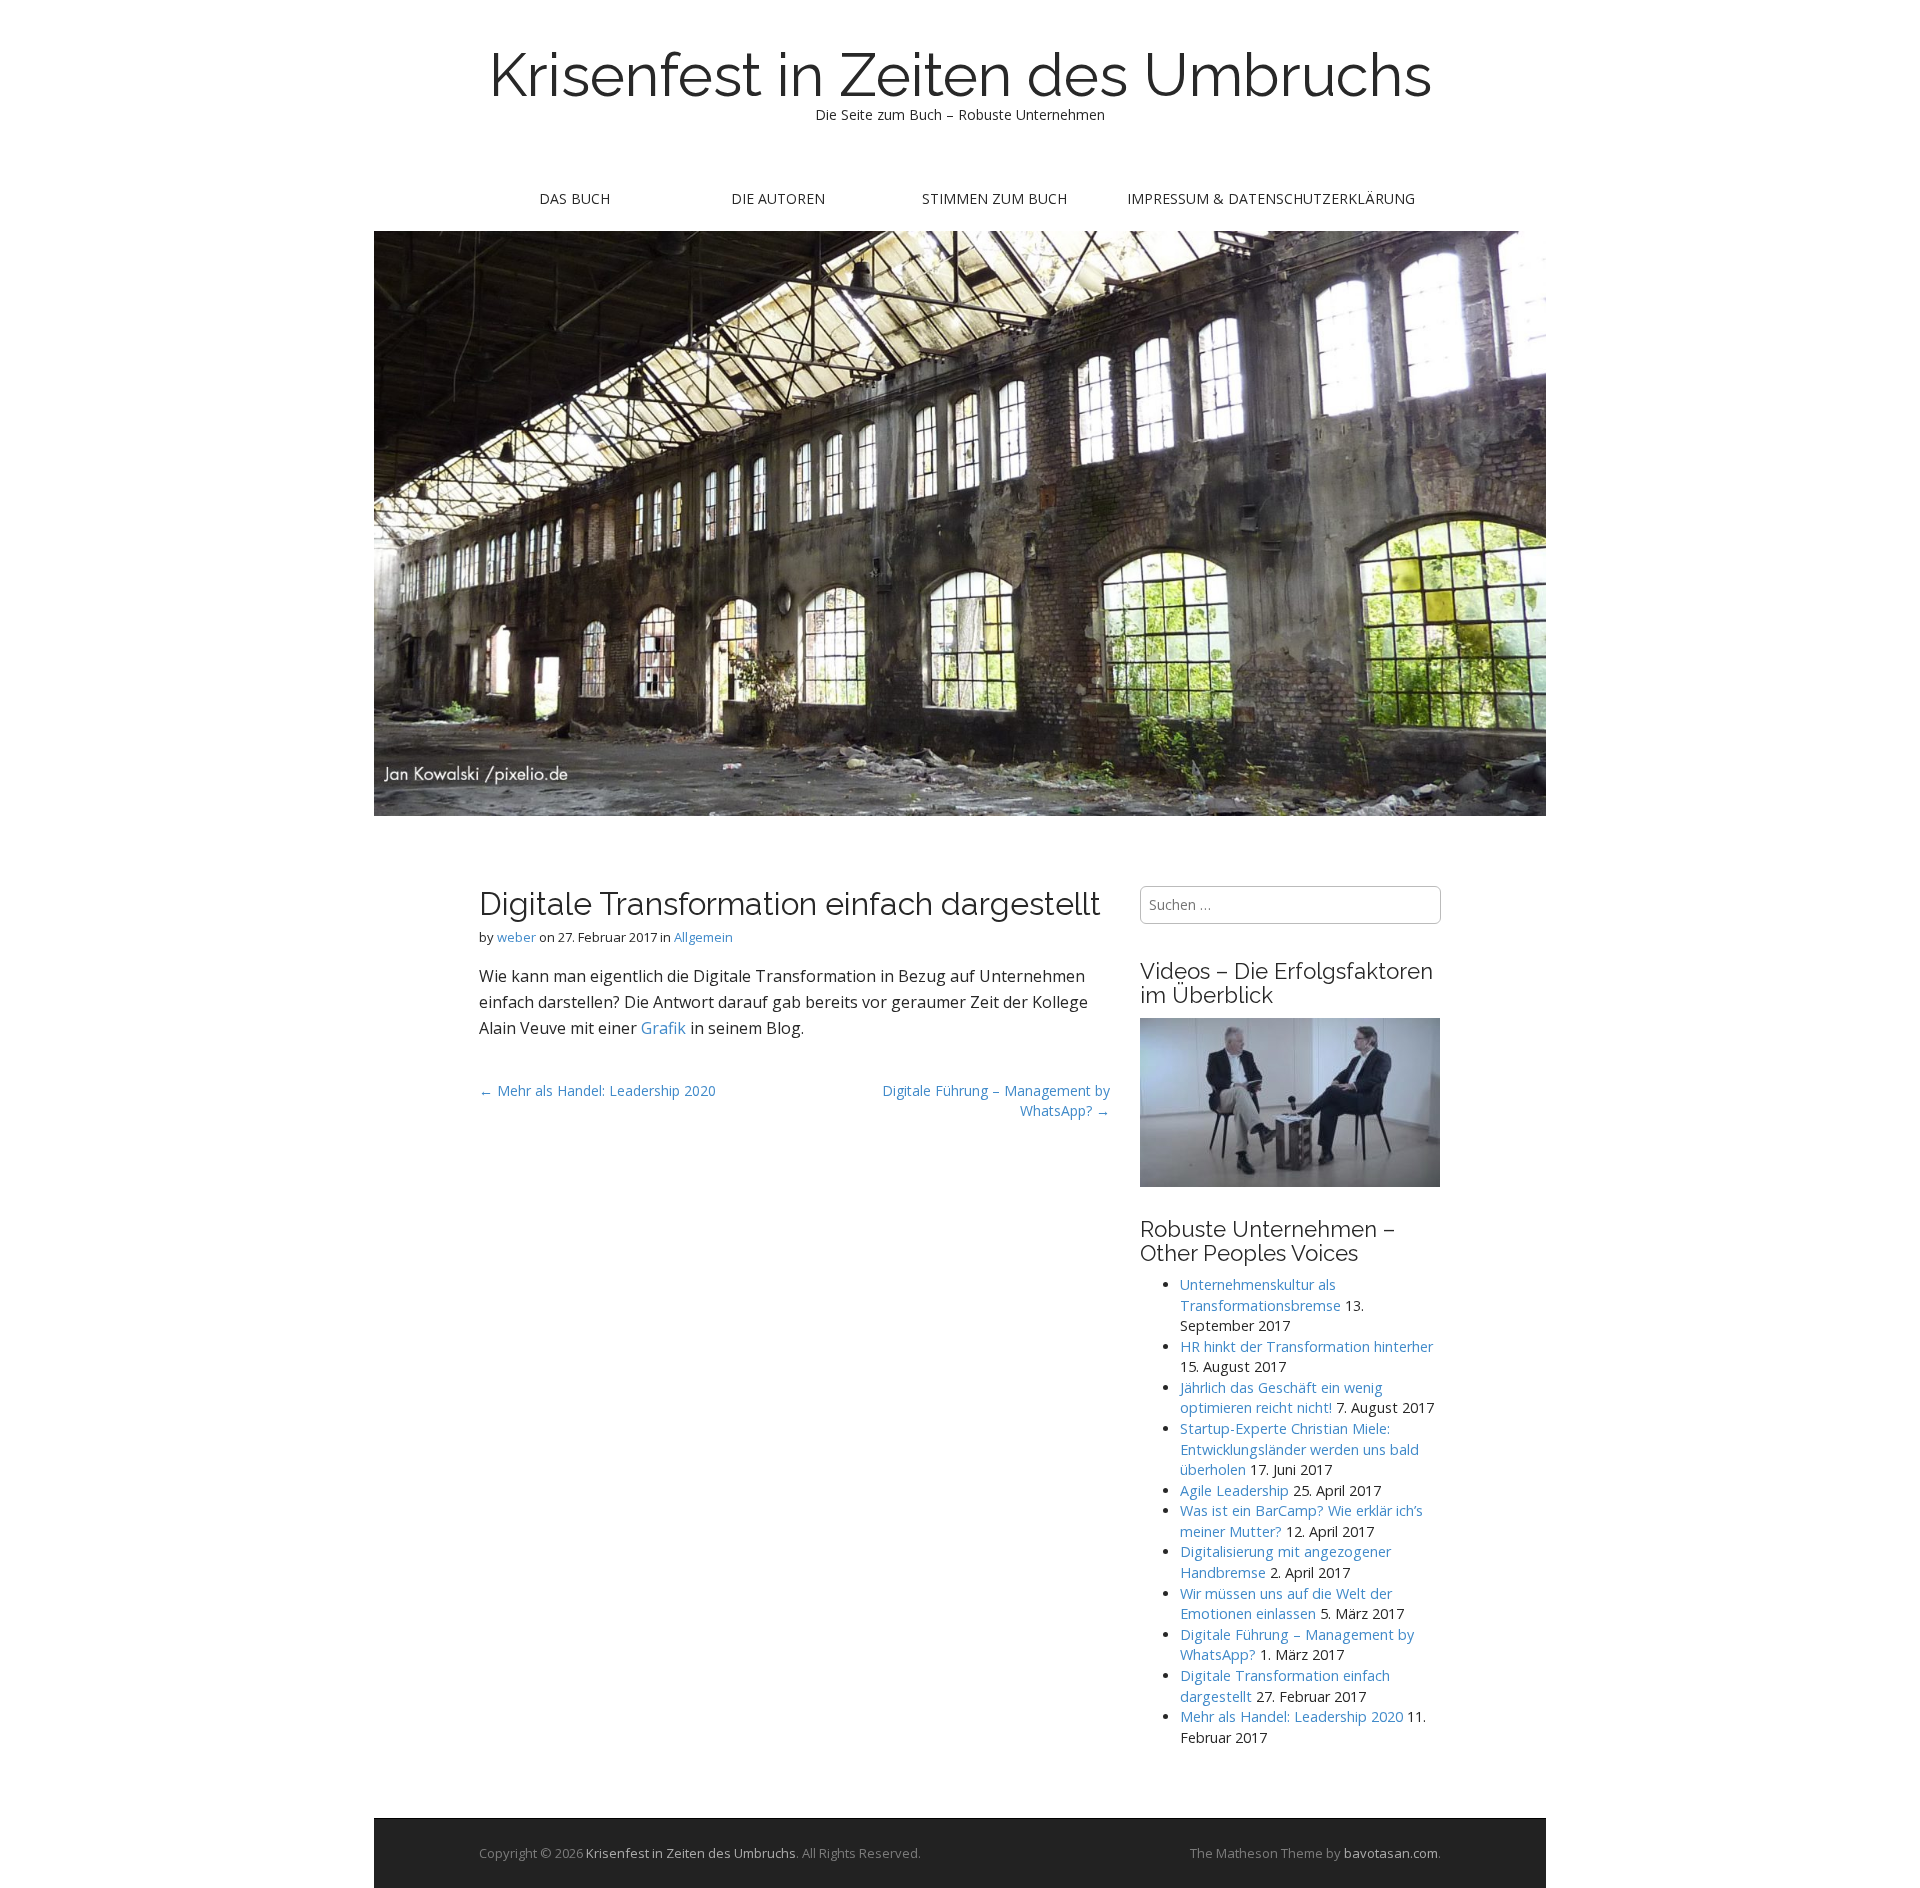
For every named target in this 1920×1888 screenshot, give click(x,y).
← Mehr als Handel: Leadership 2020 (597, 1090)
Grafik (665, 1028)
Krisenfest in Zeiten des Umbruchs (960, 75)
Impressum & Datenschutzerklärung (1271, 198)
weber (516, 937)
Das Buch (574, 198)
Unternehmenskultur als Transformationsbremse (1260, 1295)
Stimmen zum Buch (994, 198)
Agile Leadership (1234, 1490)
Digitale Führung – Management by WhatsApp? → (996, 1100)
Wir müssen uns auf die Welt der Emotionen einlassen (1286, 1604)
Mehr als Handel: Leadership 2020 (1291, 1716)
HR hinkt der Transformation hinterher (1306, 1346)
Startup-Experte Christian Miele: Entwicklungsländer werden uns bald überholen (1299, 1449)
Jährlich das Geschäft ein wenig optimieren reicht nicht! (1281, 1398)
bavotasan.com (1391, 1853)
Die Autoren (778, 198)
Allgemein (703, 937)
